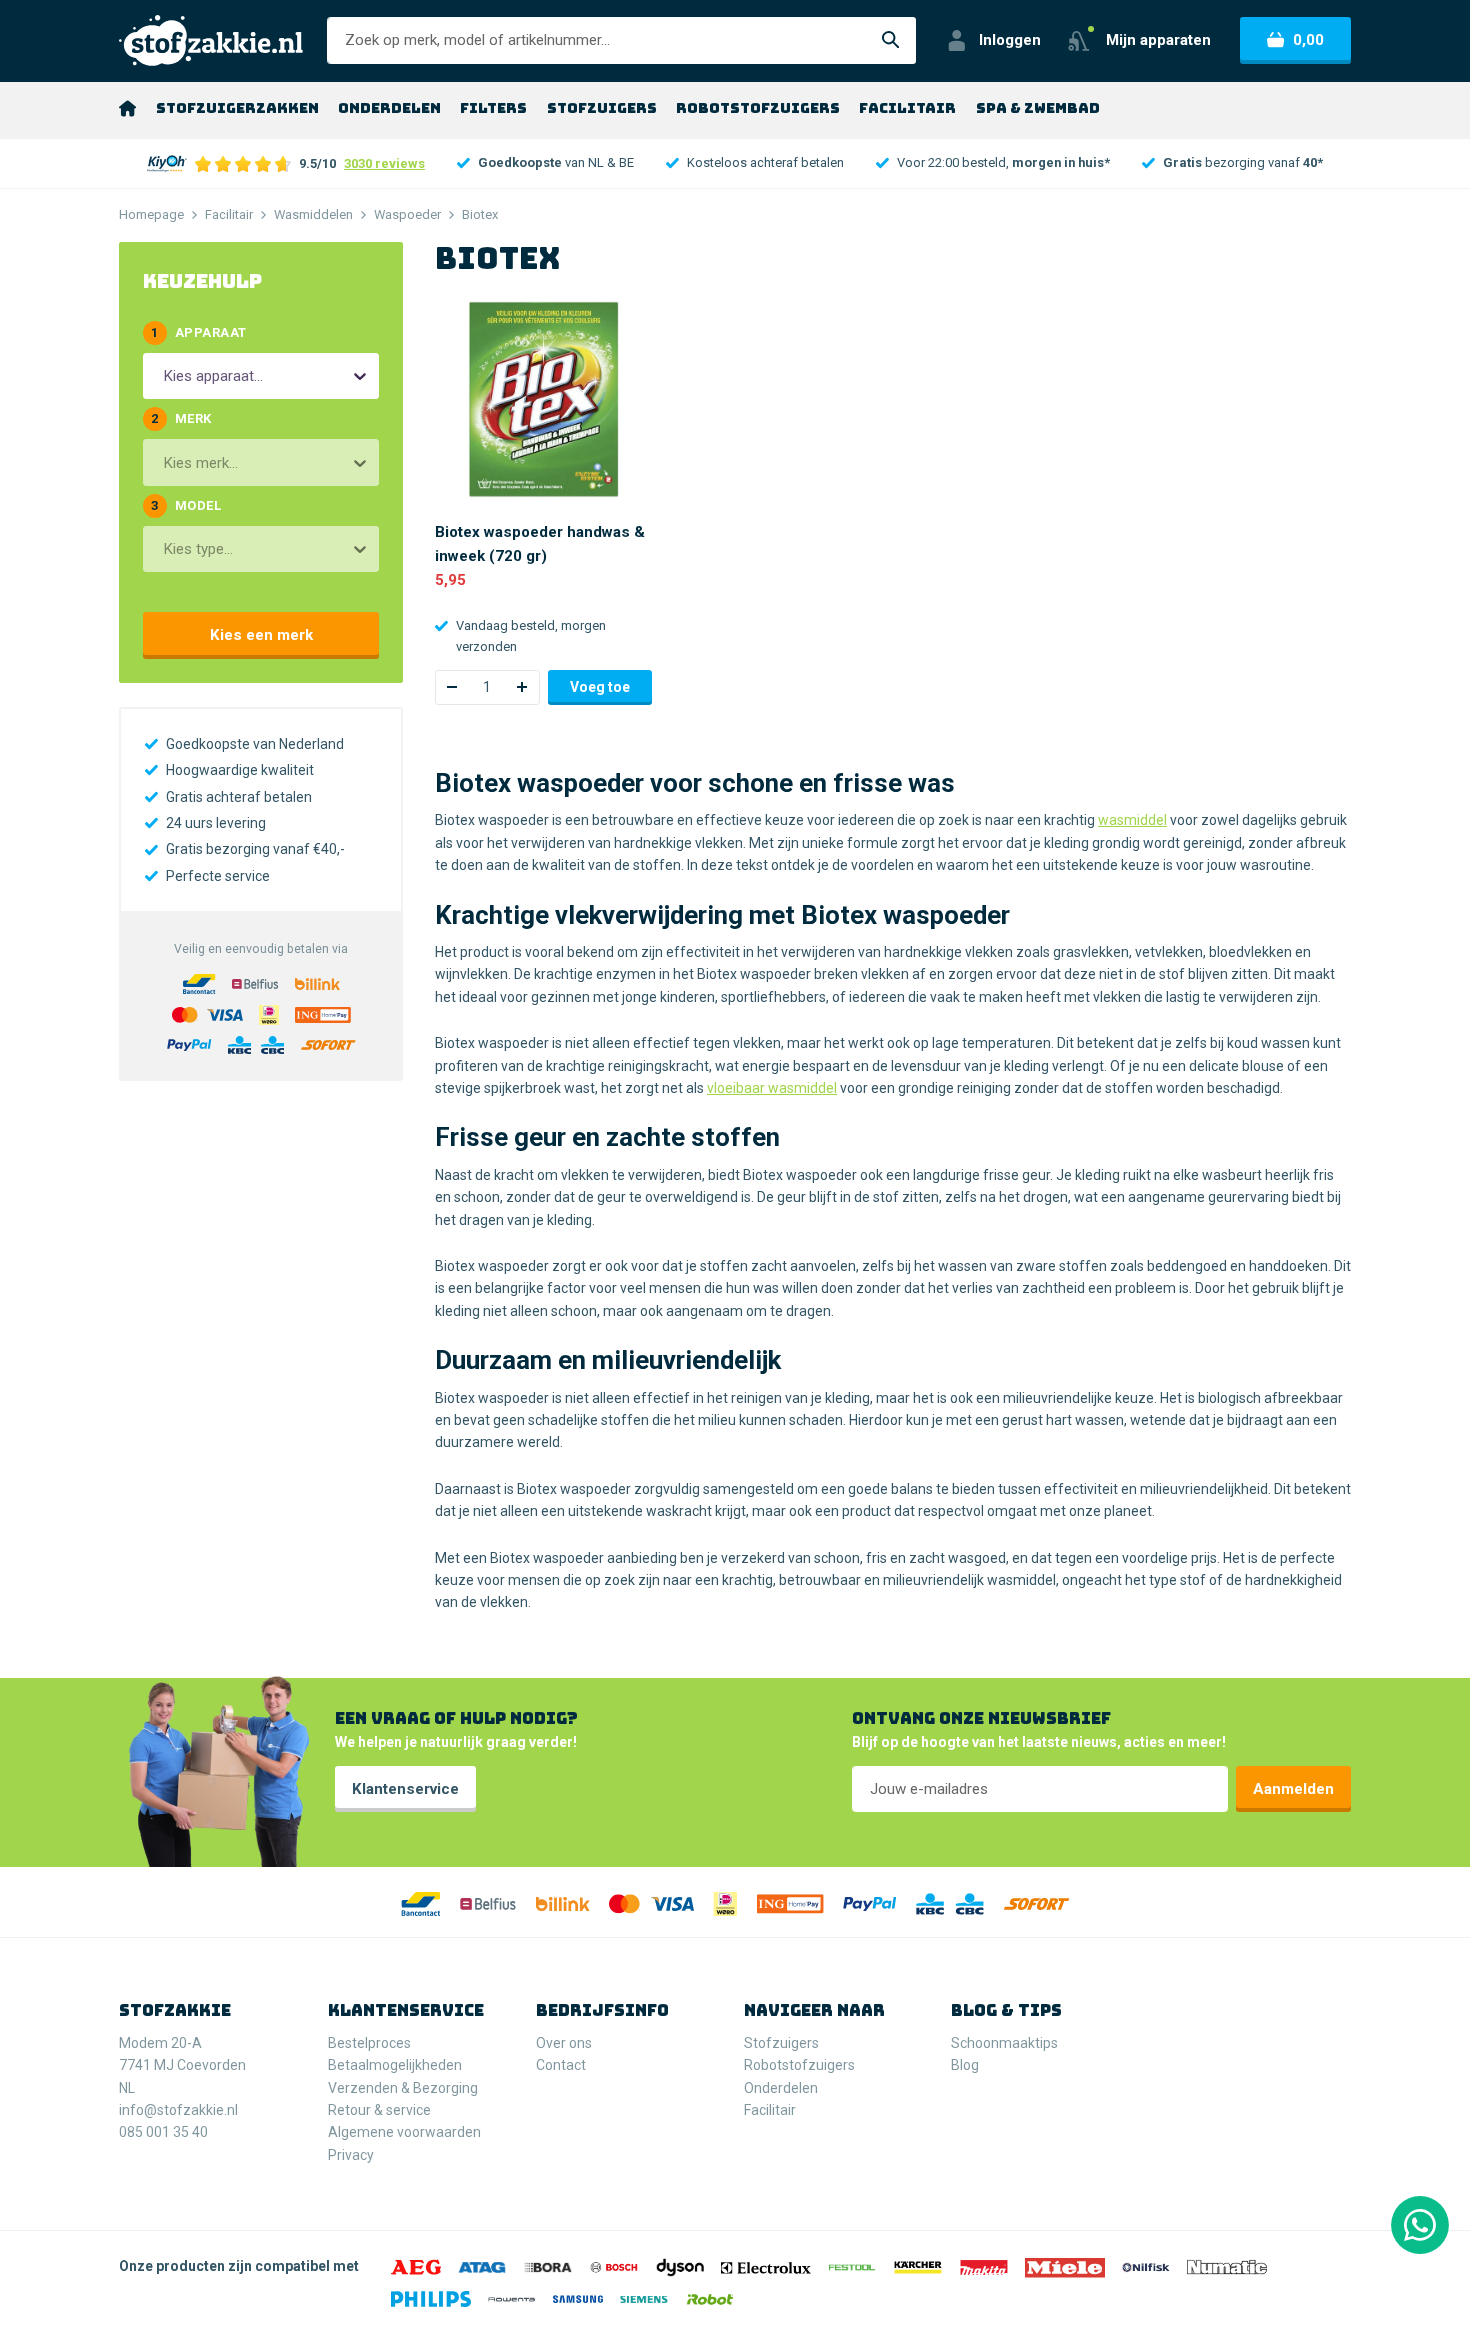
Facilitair (229, 214)
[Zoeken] (891, 40)
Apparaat (198, 332)
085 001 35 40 (163, 2132)
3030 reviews (384, 163)
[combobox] (165, 376)
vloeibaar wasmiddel (772, 1088)
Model (186, 505)
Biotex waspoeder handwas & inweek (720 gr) (540, 544)
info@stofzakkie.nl (178, 2110)
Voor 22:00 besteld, (1003, 162)
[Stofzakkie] (211, 40)
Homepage (151, 214)
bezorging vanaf (1243, 162)
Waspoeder (407, 214)
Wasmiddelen (313, 214)
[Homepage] (127, 108)
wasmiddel (1132, 820)
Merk (181, 418)
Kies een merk (261, 635)
